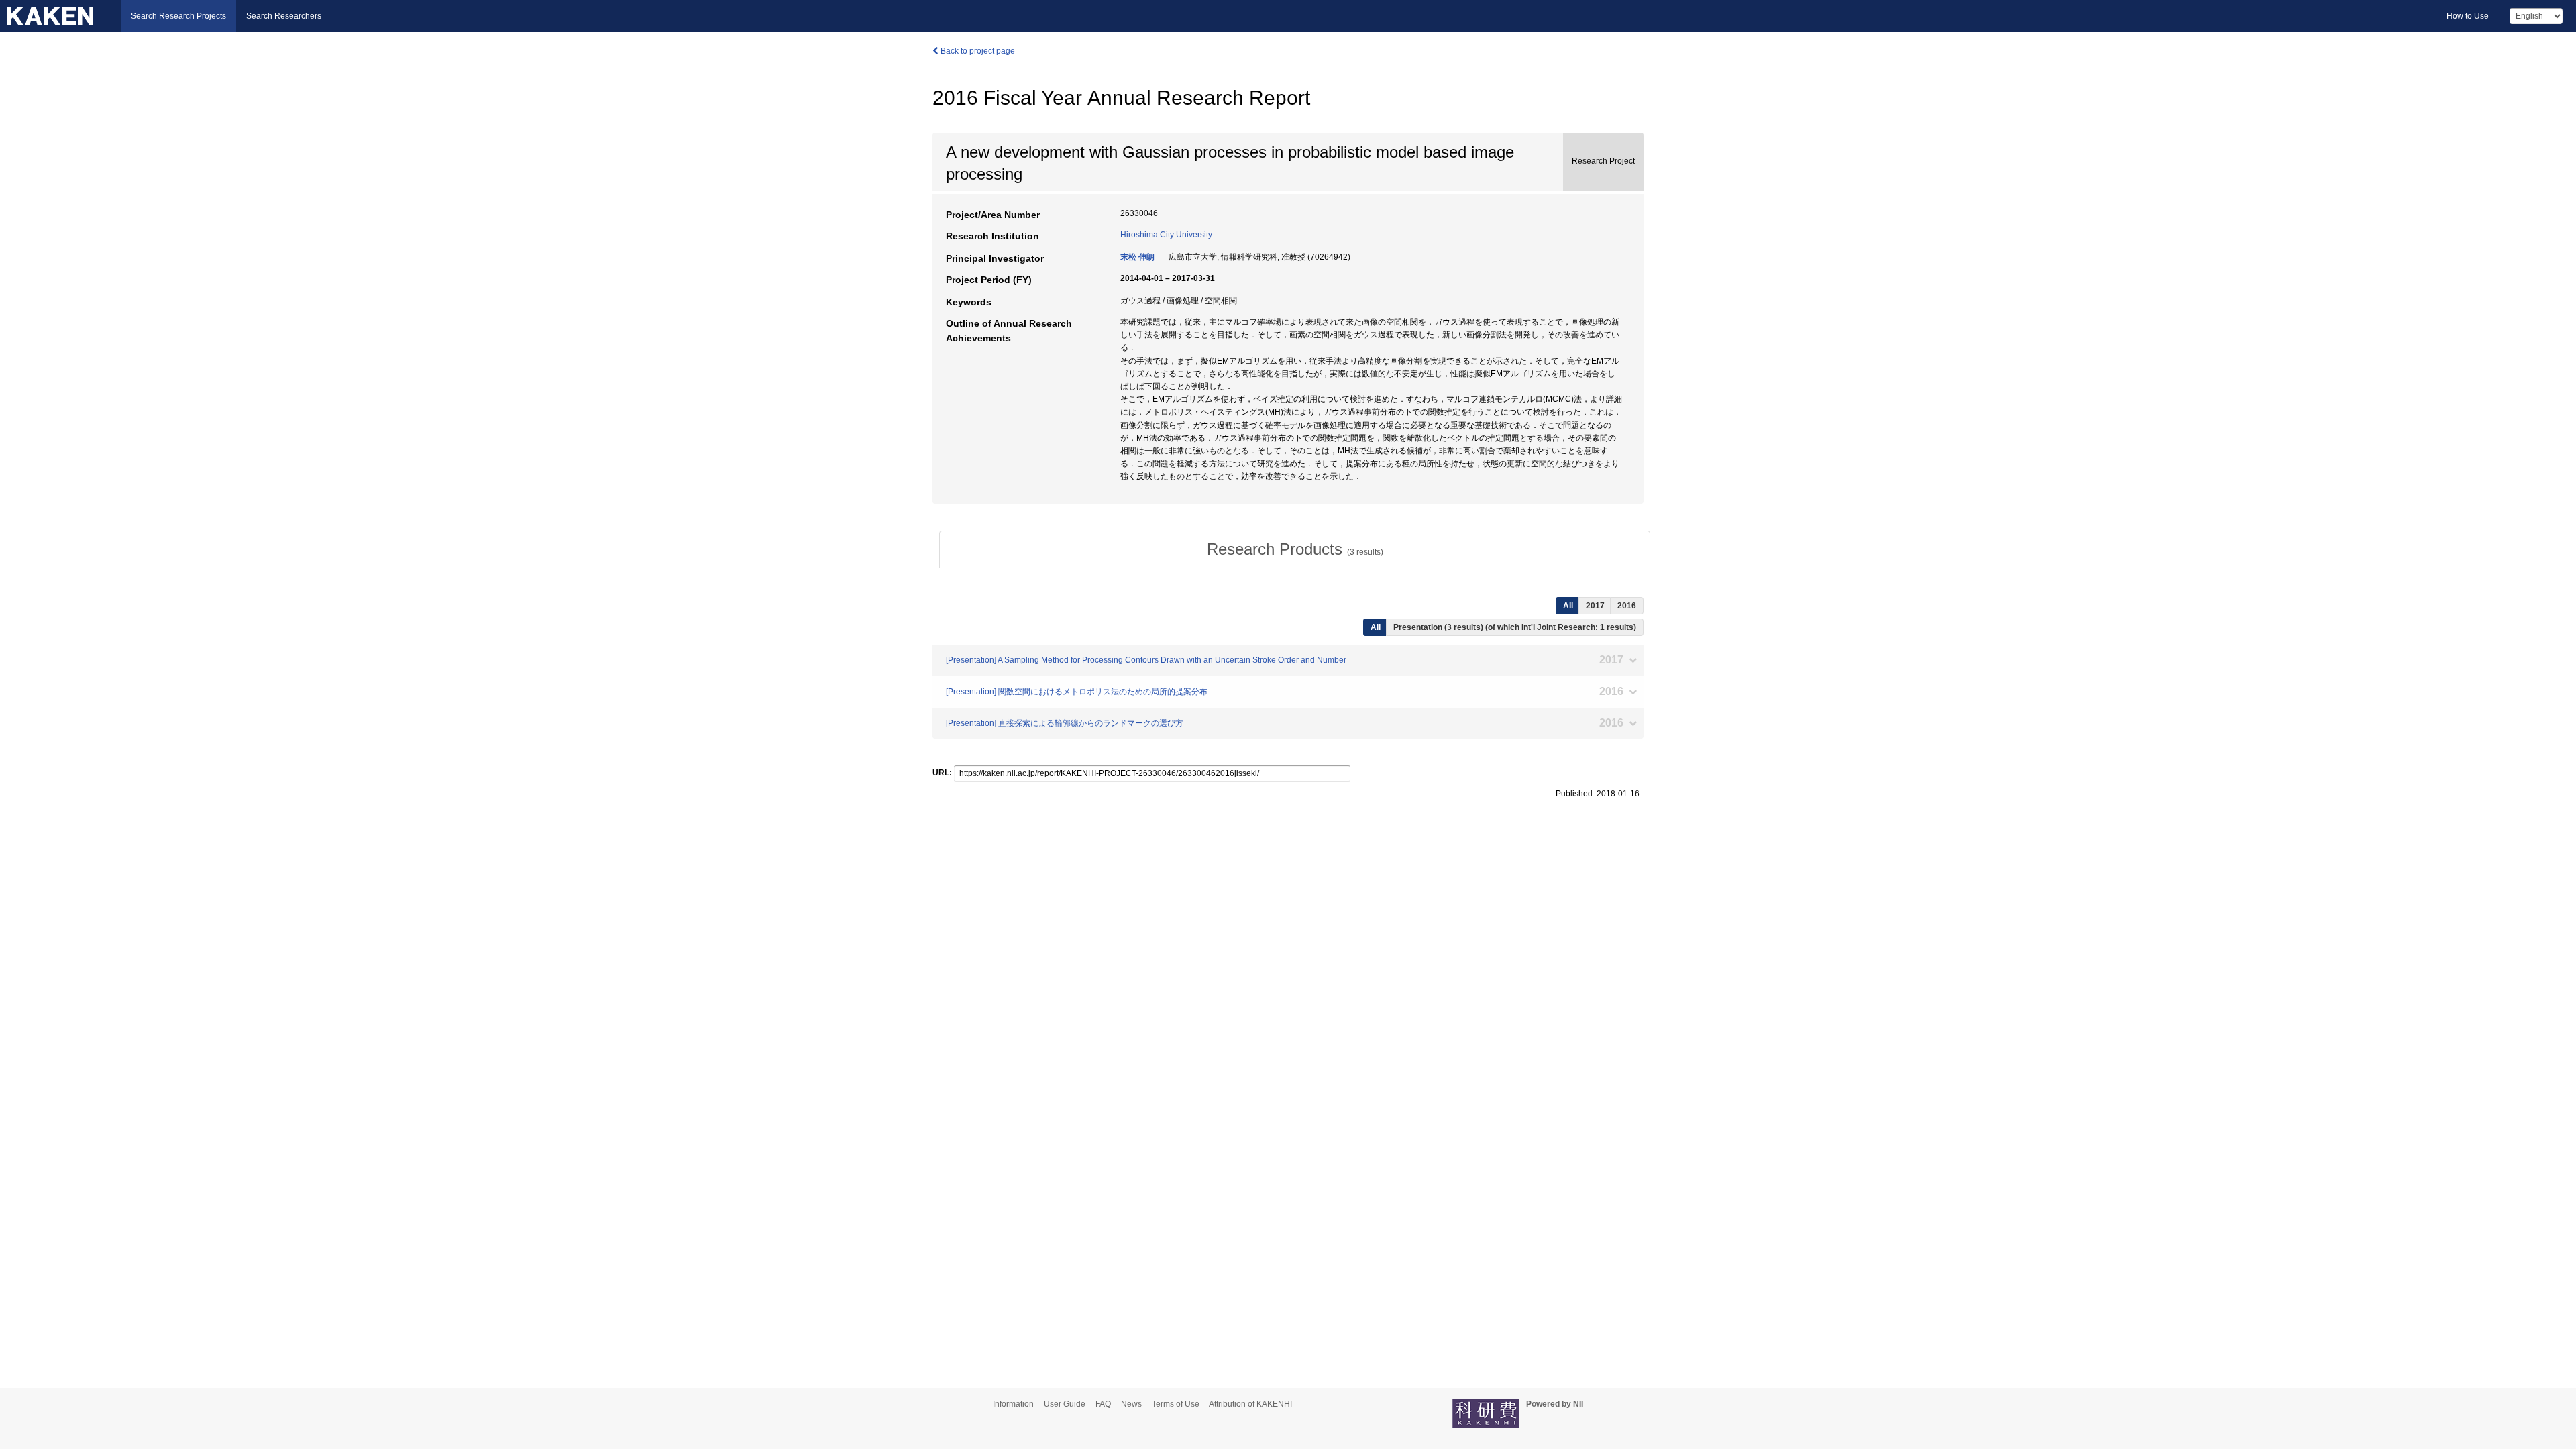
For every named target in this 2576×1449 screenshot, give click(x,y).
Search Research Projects (178, 16)
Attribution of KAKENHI (1250, 1404)
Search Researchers (284, 16)
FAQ (1103, 1404)
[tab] (1295, 549)
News (1131, 1404)
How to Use (2468, 16)
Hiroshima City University (1166, 235)
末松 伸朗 (1137, 257)
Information (1013, 1404)
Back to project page (977, 51)
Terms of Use (1176, 1404)
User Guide (1065, 1404)
